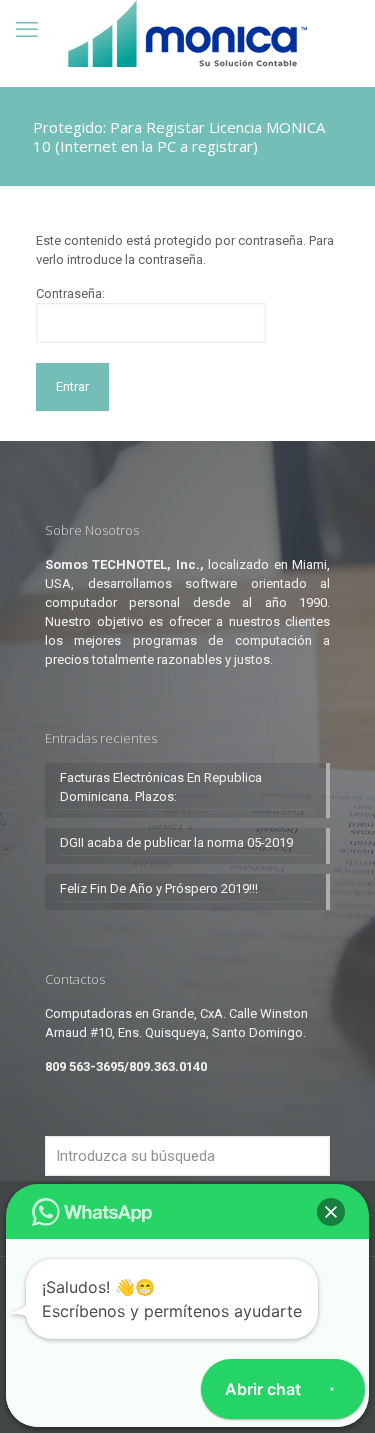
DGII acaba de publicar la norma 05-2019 (176, 842)
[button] (331, 1212)
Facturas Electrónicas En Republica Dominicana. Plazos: (161, 787)
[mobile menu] (27, 30)
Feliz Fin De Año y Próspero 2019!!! (159, 888)
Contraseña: (70, 293)
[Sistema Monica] (187, 33)
